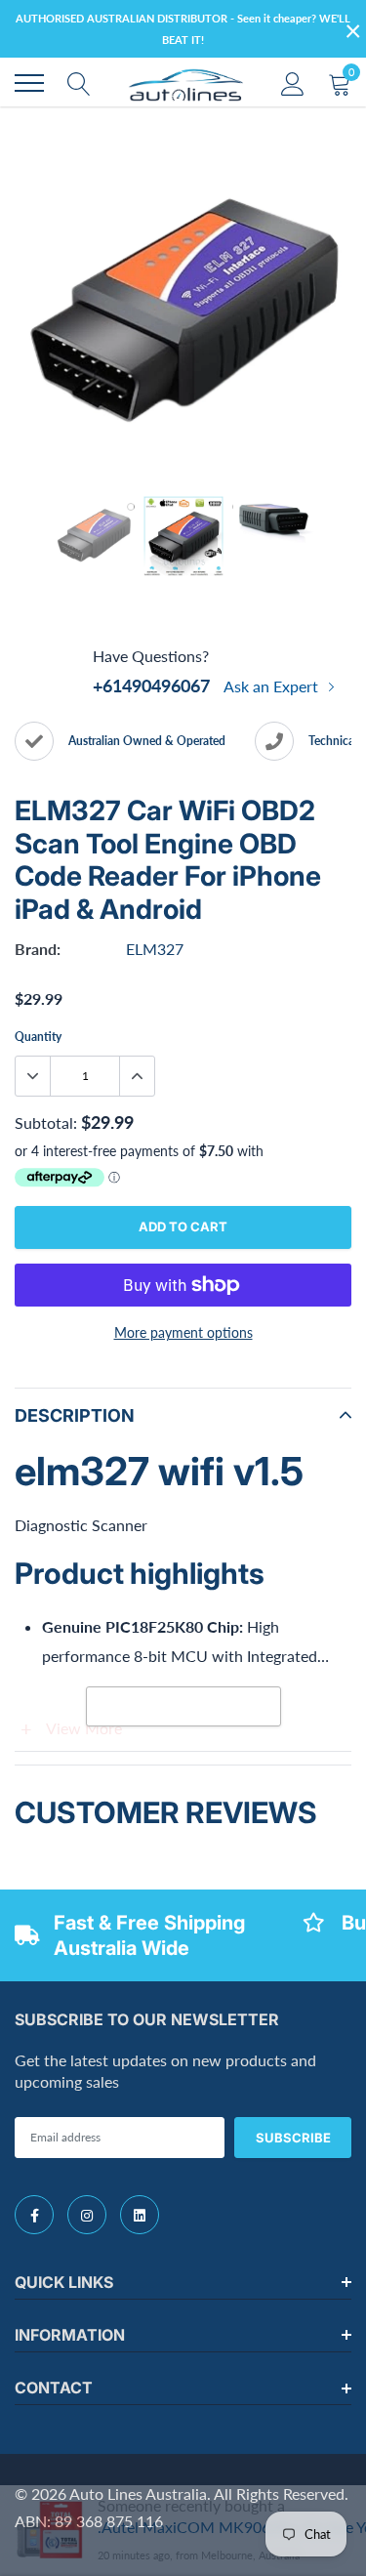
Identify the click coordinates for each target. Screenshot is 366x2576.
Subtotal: (46, 1122)
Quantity (38, 1037)
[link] (34, 2215)
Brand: (38, 949)
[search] (79, 83)
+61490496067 (151, 686)
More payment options (183, 1332)
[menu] (29, 83)
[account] (293, 83)
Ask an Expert (273, 686)
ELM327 (155, 949)
